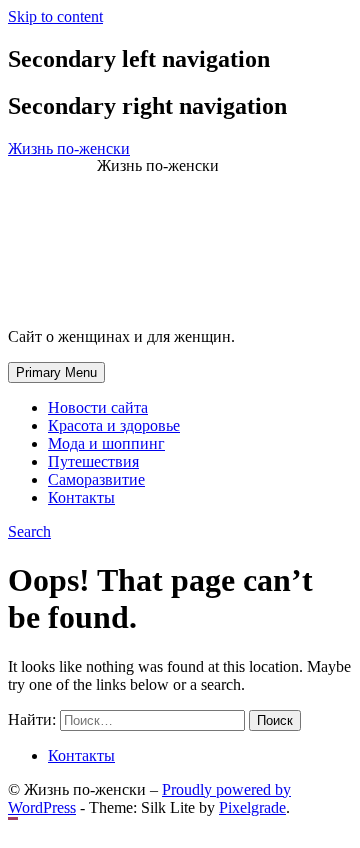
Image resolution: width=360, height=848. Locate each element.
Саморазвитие (96, 479)
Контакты (81, 497)
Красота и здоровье (114, 425)
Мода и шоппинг (106, 443)
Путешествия (93, 461)
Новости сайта (98, 407)
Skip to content (55, 16)
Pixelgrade (252, 807)
